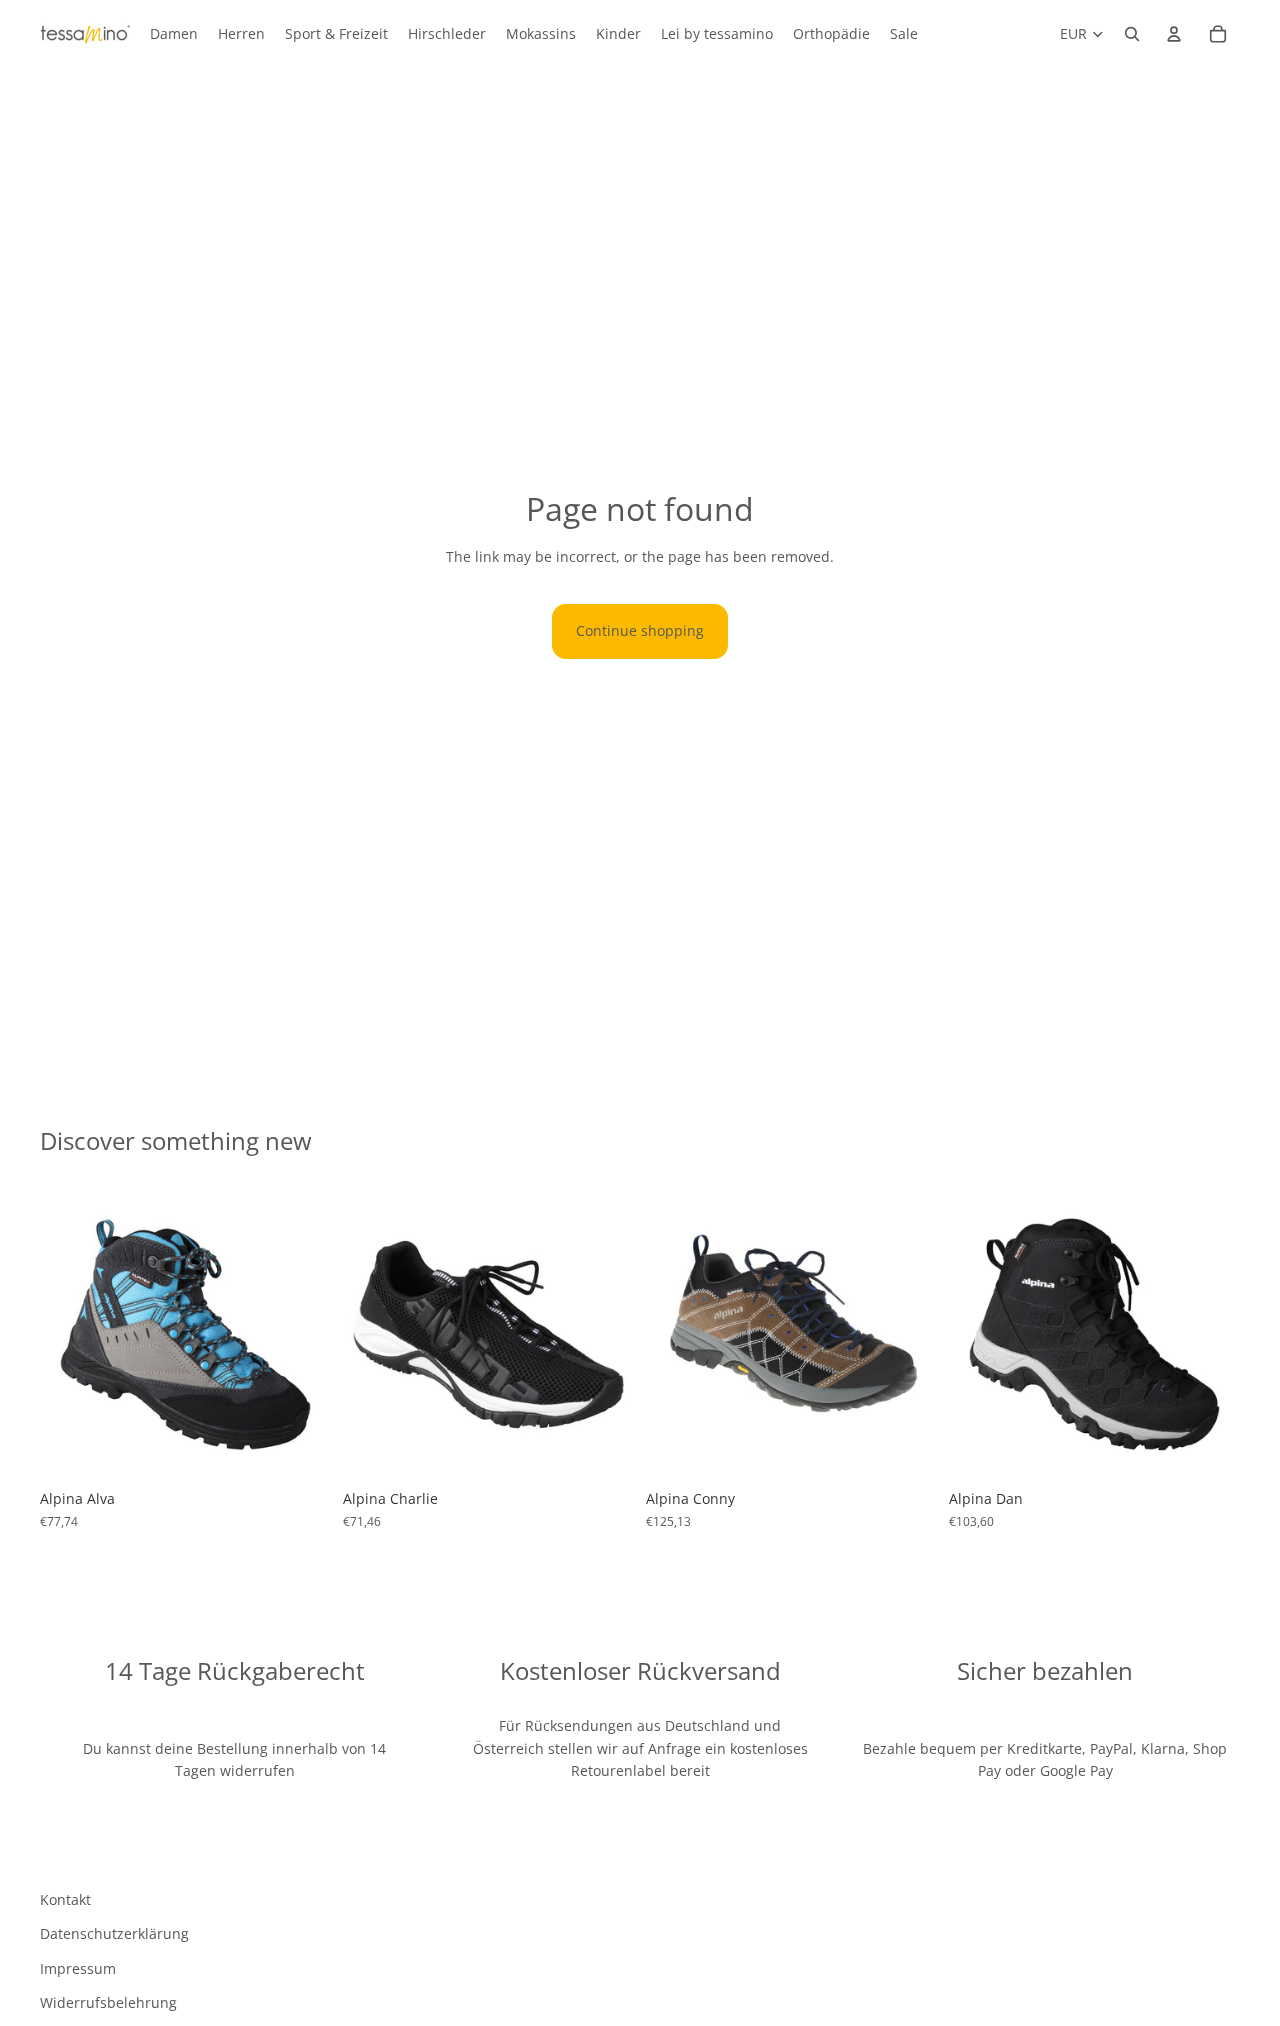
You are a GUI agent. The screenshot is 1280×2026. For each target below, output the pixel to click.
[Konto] (1174, 34)
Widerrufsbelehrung (108, 2002)
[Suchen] (1132, 34)
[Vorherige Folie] (70, 1335)
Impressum (78, 1968)
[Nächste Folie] (301, 1335)
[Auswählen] (300, 1450)
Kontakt (65, 1899)
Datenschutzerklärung (114, 1933)
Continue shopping (640, 630)
